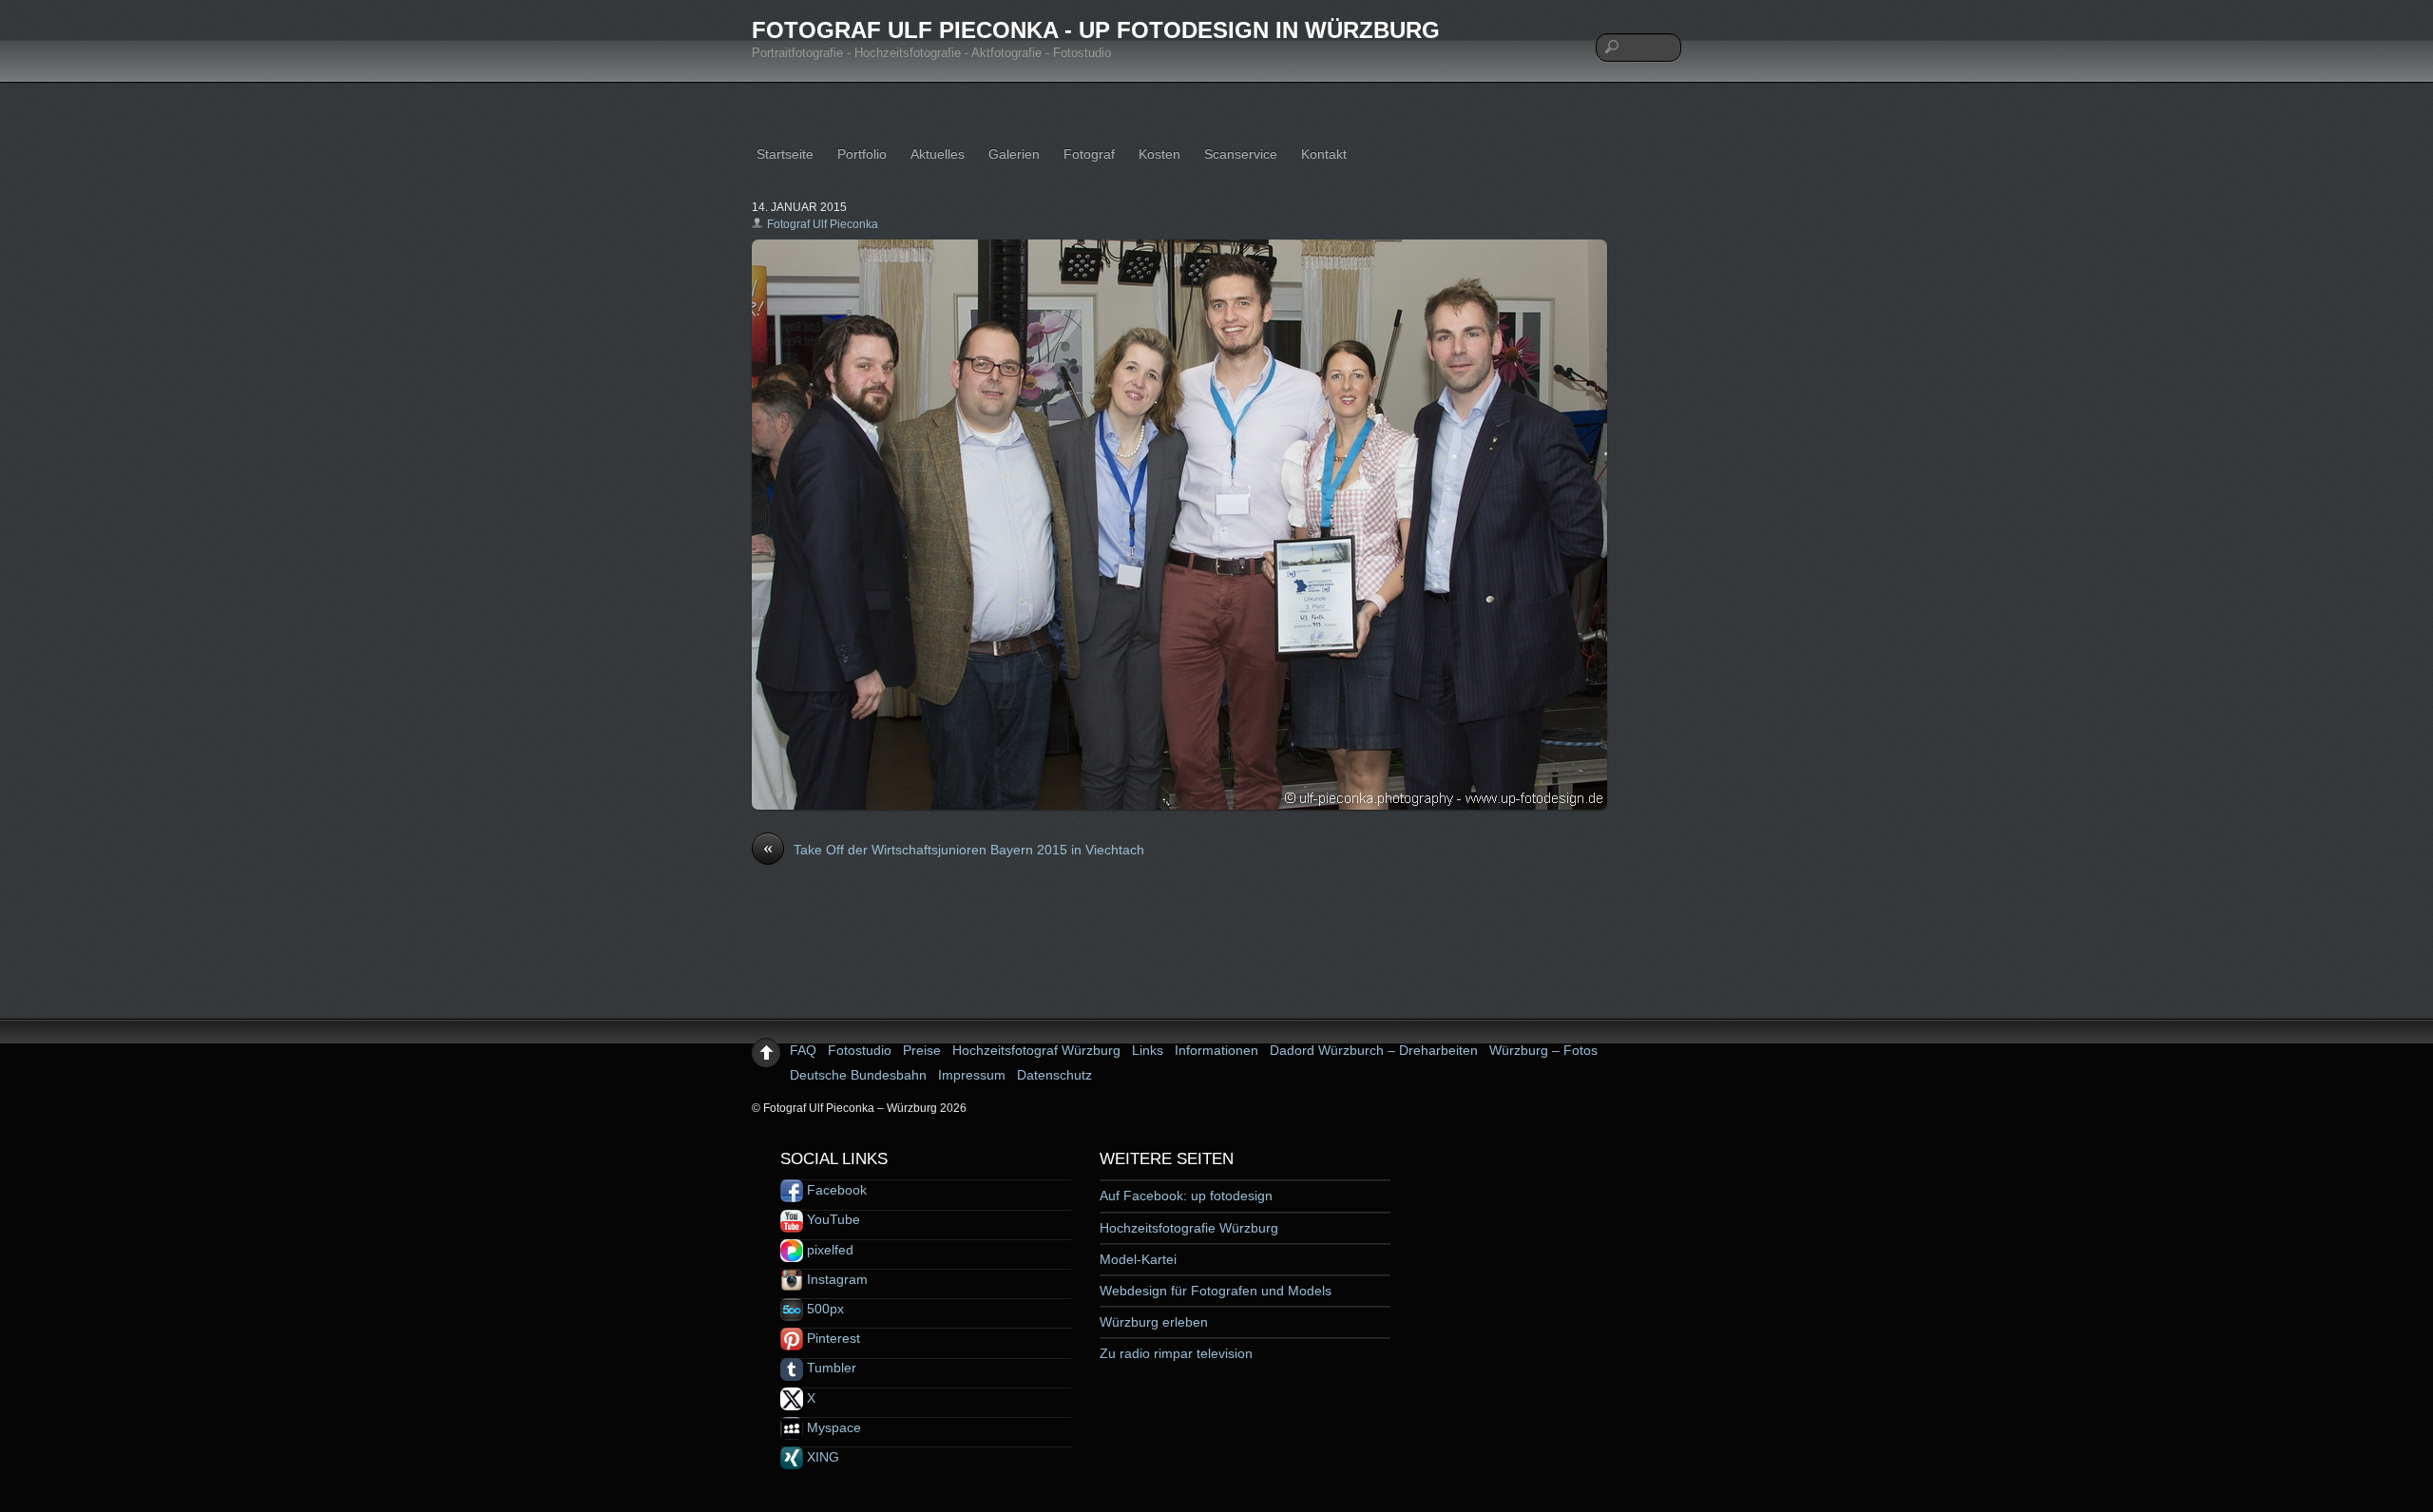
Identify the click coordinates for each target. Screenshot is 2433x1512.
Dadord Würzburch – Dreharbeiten (1374, 1050)
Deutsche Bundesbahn (858, 1075)
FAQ (803, 1050)
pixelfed (828, 1250)
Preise (922, 1050)
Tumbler (830, 1368)
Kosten (1159, 154)
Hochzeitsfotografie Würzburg (1189, 1228)
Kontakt (1324, 154)
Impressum (972, 1075)
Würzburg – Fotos (1543, 1050)
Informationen (1216, 1050)
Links (1148, 1050)
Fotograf (1089, 154)
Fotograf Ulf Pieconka (823, 224)
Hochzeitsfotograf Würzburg (1036, 1050)
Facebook (835, 1190)
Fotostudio (860, 1050)
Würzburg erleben (1154, 1322)
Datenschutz (1054, 1075)
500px (824, 1309)
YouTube (832, 1219)
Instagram (835, 1279)
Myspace (832, 1427)
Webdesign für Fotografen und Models (1216, 1291)
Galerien (1014, 154)
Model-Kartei (1138, 1259)
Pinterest (832, 1338)
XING (821, 1457)
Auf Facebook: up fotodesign (1186, 1196)
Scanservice (1241, 154)
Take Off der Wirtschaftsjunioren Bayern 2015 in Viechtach (954, 849)
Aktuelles (938, 154)
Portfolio (862, 154)
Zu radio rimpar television (1176, 1353)
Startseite (785, 154)
